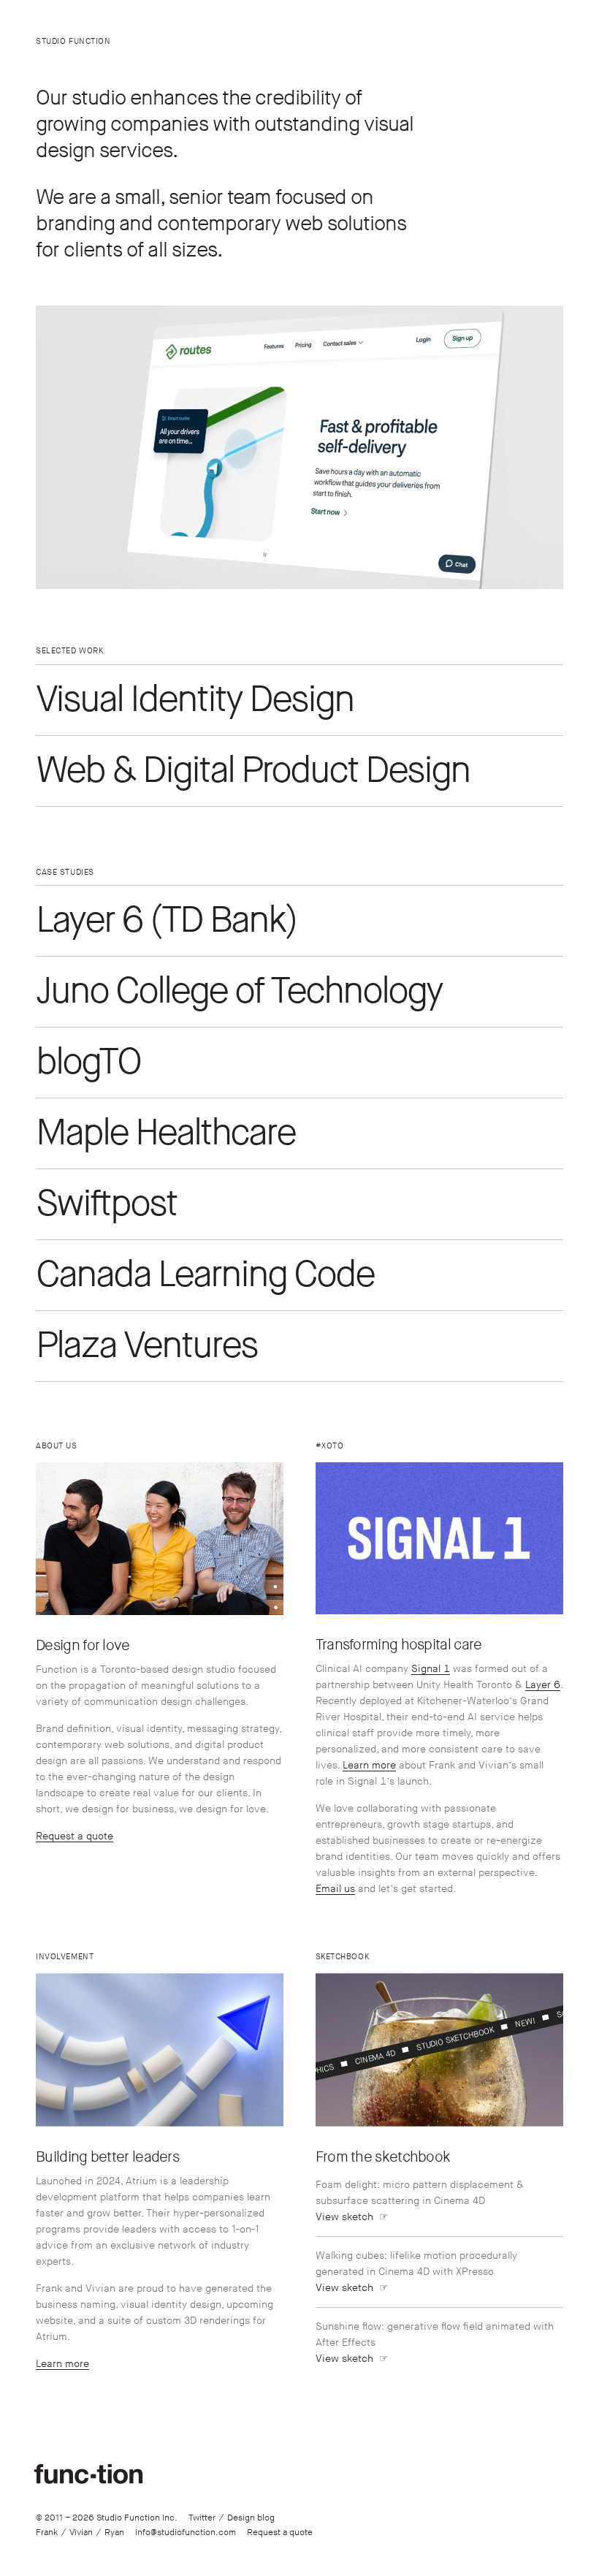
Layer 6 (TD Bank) (166, 921)
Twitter (202, 2518)
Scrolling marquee (511, 2026)
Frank (47, 2533)
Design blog (251, 2518)
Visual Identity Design (195, 700)
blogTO (88, 1063)
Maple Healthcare (165, 1133)
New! (440, 2043)
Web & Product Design (253, 771)
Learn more (369, 1765)
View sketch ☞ (352, 2217)
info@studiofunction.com (186, 2533)
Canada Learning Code (205, 1275)
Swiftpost (106, 1204)
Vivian (81, 2533)
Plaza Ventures (146, 1346)
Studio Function (73, 41)
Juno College (239, 992)
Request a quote (75, 1836)
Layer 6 (543, 1685)
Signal (431, 1669)
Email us (335, 1889)
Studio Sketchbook (369, 2059)
